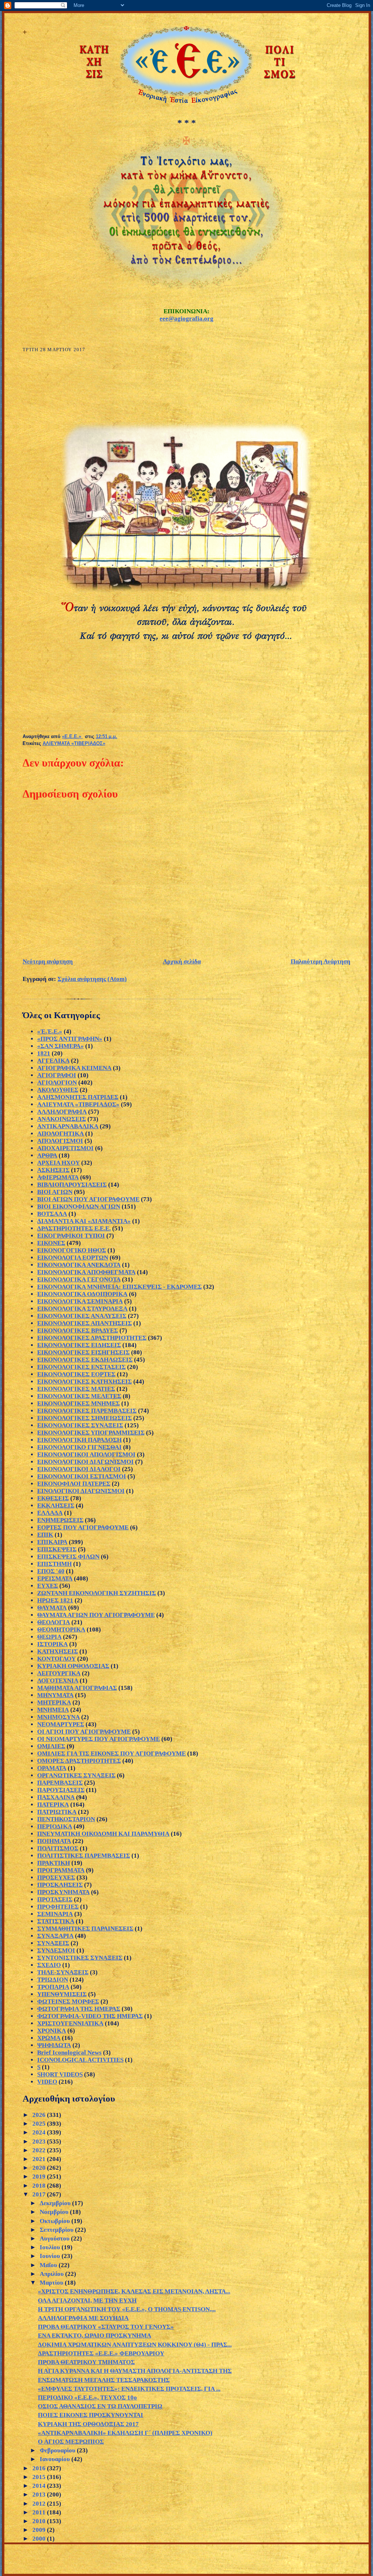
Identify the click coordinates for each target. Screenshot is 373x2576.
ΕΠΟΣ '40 (51, 1571)
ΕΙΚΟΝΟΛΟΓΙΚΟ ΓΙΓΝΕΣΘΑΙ (79, 1447)
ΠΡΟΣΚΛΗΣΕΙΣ (60, 1885)
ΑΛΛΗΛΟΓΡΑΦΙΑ (62, 1112)
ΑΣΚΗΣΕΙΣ (53, 1170)
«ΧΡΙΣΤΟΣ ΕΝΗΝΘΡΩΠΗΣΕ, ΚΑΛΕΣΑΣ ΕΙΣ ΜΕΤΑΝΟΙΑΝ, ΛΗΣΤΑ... (134, 2291)
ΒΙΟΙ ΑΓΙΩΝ (55, 1192)
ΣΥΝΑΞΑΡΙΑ (55, 1936)
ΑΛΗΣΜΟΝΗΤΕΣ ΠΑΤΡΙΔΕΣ (78, 1097)
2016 (40, 2468)
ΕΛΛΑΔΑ (50, 1513)
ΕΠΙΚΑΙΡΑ (52, 1542)
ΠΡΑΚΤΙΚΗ (54, 1863)
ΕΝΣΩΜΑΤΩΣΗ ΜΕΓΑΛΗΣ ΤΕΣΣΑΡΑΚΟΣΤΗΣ (104, 2380)
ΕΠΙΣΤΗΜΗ (54, 1564)
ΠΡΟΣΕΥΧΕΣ (56, 1877)
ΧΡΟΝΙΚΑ (52, 2031)
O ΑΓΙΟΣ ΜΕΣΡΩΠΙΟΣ (71, 2442)
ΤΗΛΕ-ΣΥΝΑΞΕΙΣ (63, 1972)
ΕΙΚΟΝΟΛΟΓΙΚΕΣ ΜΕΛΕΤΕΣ (79, 1396)
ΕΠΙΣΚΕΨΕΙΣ (57, 1549)
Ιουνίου (51, 2256)
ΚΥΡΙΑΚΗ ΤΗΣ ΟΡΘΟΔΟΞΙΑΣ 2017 (88, 2424)
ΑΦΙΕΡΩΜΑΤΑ (58, 1177)
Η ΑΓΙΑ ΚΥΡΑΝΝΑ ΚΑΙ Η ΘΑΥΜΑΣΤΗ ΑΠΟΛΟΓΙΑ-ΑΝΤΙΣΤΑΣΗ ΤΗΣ (135, 2371)
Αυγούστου (55, 2239)
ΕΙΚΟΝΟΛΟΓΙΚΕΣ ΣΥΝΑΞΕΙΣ (80, 1425)
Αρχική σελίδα (182, 961)
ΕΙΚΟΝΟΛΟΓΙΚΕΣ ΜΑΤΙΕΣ (76, 1389)
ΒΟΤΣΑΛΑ (52, 1214)
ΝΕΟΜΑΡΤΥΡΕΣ (61, 1724)
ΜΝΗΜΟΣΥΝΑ (58, 1717)
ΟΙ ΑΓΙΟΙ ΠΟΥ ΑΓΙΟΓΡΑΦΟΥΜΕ (84, 1732)
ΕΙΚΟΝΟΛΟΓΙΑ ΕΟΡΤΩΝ (73, 1258)
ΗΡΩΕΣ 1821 (55, 1600)
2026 (40, 2115)
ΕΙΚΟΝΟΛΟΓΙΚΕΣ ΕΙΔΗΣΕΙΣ (79, 1345)
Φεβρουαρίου (58, 2450)
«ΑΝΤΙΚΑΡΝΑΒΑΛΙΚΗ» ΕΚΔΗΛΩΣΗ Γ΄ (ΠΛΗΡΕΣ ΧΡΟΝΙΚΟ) (125, 2433)
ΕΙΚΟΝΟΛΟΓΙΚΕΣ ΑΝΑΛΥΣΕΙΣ (82, 1316)
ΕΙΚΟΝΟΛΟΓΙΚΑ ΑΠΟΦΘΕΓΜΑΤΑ (86, 1272)
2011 (40, 2512)
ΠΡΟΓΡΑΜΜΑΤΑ (61, 1870)
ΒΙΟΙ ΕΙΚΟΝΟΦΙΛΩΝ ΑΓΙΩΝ (79, 1206)
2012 (40, 2504)
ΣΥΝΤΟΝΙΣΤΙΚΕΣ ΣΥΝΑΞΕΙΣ (80, 1958)
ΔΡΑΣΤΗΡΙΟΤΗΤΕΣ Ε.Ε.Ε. (74, 1228)
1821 (44, 1053)
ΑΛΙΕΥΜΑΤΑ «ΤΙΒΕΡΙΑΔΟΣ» (74, 744)
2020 (40, 2168)
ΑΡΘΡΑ (47, 1155)
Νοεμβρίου (55, 2212)
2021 (40, 2159)
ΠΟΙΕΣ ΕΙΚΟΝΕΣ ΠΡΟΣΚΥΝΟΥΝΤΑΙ (91, 2415)
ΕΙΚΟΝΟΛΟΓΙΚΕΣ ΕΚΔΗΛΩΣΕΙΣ (85, 1360)
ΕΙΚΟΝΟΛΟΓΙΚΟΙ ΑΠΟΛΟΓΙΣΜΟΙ (86, 1454)
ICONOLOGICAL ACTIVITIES (80, 2060)
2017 (40, 2194)
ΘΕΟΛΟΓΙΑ (54, 1622)
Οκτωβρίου (56, 2221)
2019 (40, 2177)
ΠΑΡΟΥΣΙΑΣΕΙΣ (61, 1790)
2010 (40, 2521)
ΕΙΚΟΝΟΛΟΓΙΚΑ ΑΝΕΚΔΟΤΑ (79, 1265)
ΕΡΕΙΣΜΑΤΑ (55, 1578)
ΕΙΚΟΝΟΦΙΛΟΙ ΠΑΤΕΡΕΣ (74, 1484)
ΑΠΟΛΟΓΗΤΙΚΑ (60, 1134)
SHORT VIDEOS (60, 2074)
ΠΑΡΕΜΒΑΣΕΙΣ (60, 1783)
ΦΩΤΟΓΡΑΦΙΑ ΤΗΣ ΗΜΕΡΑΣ (79, 2009)
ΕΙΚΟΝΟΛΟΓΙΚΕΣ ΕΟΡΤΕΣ (76, 1374)
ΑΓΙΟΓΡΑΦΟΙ (57, 1075)
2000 (40, 2539)
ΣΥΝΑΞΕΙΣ (53, 1943)
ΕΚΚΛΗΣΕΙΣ (56, 1506)
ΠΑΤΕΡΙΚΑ (53, 1805)
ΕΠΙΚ (45, 1535)
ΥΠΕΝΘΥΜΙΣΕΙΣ (62, 1994)
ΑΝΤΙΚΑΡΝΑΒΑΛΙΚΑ (68, 1126)
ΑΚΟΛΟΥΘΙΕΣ (58, 1090)
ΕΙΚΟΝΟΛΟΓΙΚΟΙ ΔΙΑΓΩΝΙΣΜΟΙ (85, 1462)
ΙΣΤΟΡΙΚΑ (52, 1644)
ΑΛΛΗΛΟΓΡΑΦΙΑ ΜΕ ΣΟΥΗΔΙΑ (83, 2318)
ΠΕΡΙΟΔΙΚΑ (55, 1826)
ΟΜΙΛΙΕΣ (51, 1746)
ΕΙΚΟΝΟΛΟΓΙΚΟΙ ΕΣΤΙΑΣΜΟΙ (82, 1476)
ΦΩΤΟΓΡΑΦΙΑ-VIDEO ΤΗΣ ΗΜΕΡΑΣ (90, 2016)
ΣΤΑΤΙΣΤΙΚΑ (56, 1921)
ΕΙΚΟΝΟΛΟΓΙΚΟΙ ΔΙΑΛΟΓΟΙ (79, 1469)
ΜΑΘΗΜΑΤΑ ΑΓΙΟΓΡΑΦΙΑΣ (77, 1688)
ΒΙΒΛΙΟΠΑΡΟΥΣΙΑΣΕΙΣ (72, 1185)
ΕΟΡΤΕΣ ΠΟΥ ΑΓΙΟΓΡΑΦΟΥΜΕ (83, 1527)
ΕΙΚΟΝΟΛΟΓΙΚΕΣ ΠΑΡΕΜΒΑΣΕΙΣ (87, 1411)
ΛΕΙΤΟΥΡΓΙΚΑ (59, 1673)
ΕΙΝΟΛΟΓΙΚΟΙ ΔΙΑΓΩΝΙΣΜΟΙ (81, 1491)
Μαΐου (49, 2265)
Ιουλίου (51, 2247)
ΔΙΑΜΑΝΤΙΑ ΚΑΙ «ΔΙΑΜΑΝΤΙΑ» (84, 1221)
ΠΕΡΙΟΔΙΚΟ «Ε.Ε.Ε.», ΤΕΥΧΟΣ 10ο (87, 2397)
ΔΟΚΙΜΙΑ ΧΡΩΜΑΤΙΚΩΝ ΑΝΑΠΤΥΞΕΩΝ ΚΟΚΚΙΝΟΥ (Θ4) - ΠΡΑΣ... (135, 2345)
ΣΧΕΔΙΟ (49, 1965)
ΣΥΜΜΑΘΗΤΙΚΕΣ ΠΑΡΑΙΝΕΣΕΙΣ (85, 1929)
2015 (40, 2477)
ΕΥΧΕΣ (48, 1586)
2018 (40, 2186)
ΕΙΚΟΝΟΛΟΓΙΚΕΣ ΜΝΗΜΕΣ (78, 1403)
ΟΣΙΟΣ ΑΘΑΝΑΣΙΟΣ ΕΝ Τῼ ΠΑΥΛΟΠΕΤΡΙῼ (100, 2406)
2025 (40, 2124)
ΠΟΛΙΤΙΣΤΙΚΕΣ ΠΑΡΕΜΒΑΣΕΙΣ (84, 1856)
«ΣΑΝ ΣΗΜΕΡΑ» (60, 1046)
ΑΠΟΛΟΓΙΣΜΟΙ (60, 1141)
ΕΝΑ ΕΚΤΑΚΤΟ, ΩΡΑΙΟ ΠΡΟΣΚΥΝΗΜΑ (95, 2336)
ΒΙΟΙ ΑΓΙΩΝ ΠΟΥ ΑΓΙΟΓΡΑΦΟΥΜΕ (88, 1199)
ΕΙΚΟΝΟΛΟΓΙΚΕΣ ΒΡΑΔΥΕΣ (78, 1330)
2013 (40, 2494)
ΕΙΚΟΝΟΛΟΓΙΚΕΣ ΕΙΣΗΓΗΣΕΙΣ (83, 1352)
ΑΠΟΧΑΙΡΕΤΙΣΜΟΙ (65, 1148)
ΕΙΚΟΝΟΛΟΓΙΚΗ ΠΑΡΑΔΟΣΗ (79, 1440)
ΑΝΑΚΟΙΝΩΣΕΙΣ (62, 1119)
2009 (40, 2530)
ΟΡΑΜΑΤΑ (52, 1768)
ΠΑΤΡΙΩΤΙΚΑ (57, 1812)
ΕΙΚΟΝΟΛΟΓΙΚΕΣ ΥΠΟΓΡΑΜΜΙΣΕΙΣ (91, 1433)
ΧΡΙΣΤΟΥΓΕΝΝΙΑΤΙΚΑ (70, 2023)
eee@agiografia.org (186, 319)
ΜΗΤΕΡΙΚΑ (54, 1702)
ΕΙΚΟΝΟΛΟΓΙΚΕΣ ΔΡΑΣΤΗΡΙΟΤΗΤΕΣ (92, 1338)
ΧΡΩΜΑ (49, 2038)
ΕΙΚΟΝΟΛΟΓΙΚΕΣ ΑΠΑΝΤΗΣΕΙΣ (85, 1323)
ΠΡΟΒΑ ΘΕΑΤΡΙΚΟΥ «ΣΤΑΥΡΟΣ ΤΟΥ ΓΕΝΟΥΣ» (106, 2327)
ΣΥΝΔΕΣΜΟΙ (56, 1950)
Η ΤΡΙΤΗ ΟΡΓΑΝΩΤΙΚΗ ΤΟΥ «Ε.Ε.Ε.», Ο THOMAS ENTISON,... (127, 2309)
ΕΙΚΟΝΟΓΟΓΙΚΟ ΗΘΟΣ (72, 1250)
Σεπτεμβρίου (57, 2230)
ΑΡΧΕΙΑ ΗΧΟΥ (58, 1163)
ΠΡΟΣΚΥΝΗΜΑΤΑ (63, 1892)
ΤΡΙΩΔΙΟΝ (53, 1980)
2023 (40, 2142)
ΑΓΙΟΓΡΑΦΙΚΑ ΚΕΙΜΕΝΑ (74, 1068)
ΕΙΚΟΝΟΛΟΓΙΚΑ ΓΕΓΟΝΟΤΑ (79, 1279)
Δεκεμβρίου (56, 2203)
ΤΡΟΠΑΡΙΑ (53, 1987)
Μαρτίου (52, 2283)
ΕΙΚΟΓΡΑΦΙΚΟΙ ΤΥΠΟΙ (71, 1236)
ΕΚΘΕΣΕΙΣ (53, 1498)
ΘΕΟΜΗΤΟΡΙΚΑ (61, 1630)
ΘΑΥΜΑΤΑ (52, 1608)
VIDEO (47, 2082)
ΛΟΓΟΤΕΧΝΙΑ (58, 1681)
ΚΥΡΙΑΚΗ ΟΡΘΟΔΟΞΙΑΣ (73, 1666)
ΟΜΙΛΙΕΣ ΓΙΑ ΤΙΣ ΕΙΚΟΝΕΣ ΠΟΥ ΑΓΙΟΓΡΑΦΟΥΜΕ (111, 1753)
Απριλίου (52, 2274)
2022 (40, 2150)
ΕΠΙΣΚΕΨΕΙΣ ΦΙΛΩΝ (68, 1557)
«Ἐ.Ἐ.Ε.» (50, 1031)
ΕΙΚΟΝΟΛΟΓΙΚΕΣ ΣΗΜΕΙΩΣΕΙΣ (85, 1418)
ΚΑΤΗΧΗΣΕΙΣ (58, 1651)
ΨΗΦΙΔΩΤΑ (54, 2045)
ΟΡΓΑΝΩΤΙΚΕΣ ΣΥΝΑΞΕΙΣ (76, 1775)
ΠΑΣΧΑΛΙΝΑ (56, 1797)
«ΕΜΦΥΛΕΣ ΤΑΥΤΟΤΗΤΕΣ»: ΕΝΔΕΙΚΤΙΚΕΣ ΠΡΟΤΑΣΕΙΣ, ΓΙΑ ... (129, 2389)
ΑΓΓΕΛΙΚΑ (53, 1061)
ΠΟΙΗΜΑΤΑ (54, 1841)
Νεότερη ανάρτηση (48, 961)
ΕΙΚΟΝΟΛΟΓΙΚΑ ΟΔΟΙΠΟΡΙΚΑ (82, 1294)
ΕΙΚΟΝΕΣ (51, 1243)
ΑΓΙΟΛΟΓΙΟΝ (57, 1083)
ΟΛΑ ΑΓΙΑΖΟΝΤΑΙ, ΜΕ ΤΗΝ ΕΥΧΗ (87, 2300)
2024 (40, 2132)
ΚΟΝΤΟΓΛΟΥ (56, 1659)
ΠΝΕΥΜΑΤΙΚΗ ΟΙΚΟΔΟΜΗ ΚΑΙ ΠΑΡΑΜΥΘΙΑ (103, 1834)
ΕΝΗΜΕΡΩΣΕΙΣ (60, 1520)
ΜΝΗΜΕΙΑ (53, 1710)
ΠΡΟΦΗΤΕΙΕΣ (58, 1907)
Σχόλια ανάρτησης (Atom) (92, 979)
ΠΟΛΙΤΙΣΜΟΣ (58, 1848)
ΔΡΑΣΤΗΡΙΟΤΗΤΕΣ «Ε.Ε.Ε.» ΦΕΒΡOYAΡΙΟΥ (101, 2353)
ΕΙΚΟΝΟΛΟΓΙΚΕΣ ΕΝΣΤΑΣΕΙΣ (81, 1367)
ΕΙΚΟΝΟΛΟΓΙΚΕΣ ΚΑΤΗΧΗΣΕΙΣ (85, 1382)
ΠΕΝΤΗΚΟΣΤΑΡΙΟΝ (66, 1819)
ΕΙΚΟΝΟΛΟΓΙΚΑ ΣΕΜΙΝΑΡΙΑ (80, 1301)
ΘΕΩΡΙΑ (49, 1637)
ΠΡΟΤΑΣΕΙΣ (55, 1899)
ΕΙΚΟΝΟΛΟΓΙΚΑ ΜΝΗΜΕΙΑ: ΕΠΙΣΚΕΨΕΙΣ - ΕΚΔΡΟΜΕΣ (119, 1287)
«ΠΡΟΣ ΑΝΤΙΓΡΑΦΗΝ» (70, 1039)
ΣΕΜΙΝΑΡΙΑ (55, 1914)
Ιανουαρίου (56, 2459)
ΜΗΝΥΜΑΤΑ (55, 1695)
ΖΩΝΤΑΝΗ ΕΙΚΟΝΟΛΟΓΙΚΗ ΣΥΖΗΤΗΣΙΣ (97, 1593)
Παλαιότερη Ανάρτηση (321, 961)
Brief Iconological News (69, 2053)
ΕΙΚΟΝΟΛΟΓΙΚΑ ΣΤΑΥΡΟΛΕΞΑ (82, 1309)
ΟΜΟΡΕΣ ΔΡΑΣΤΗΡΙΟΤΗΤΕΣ (79, 1761)
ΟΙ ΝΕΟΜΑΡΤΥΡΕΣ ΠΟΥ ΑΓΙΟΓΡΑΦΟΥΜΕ (99, 1739)
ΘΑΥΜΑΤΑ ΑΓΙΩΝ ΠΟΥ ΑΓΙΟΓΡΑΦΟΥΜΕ (96, 1615)
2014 (40, 2486)
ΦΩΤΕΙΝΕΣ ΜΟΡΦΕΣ (68, 2001)
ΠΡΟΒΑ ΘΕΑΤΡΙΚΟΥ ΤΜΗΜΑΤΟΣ (86, 2362)
